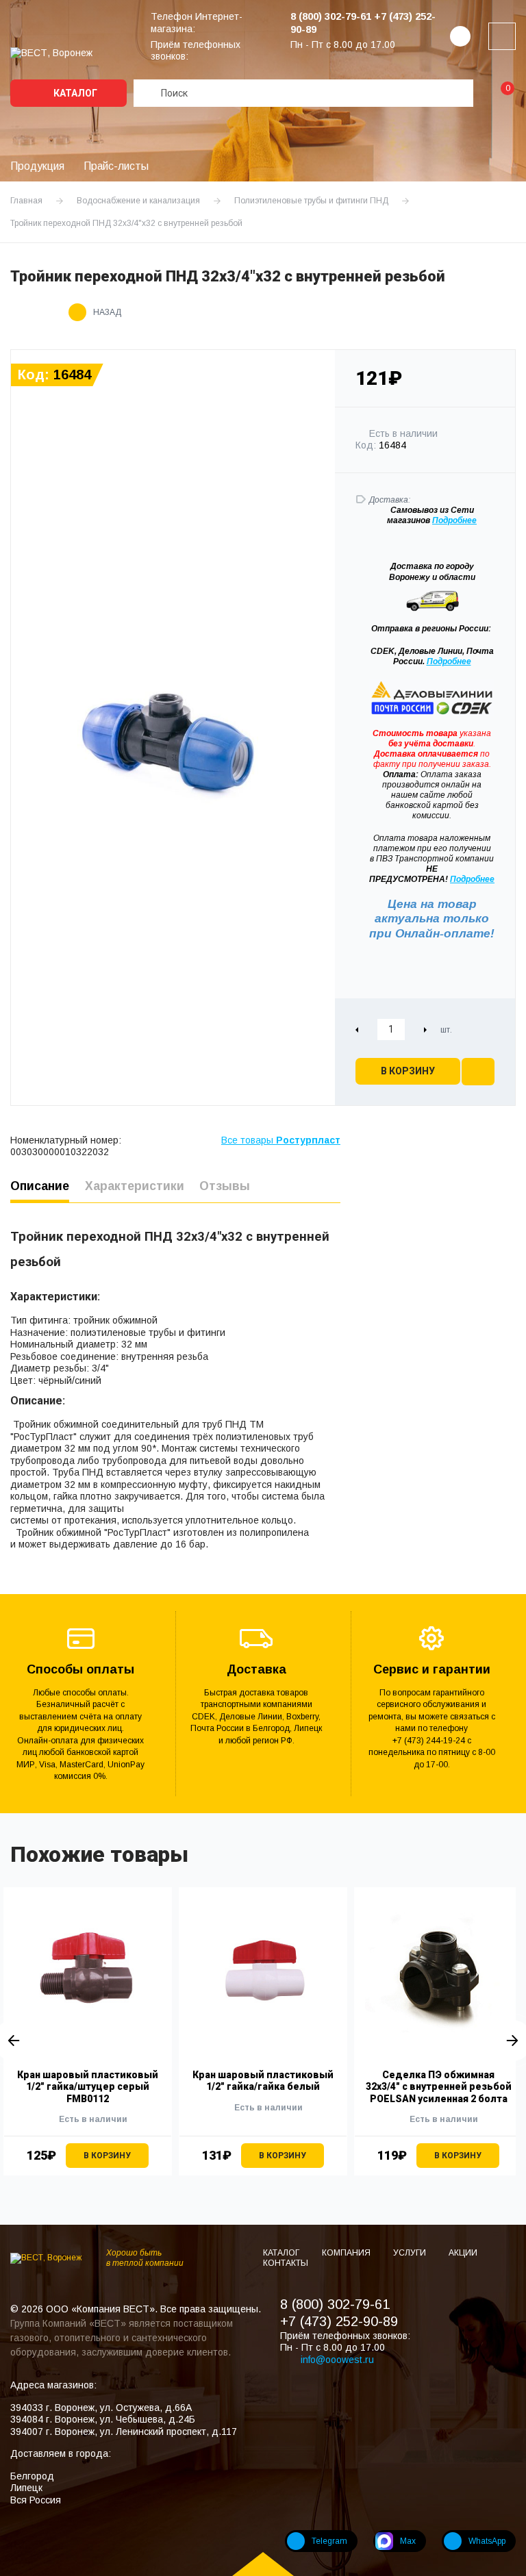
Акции (463, 2253)
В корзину (408, 1071)
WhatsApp (487, 2541)
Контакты (286, 2263)
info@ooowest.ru (337, 2360)
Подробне (452, 520)
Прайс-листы (116, 166)
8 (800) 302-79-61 (335, 2304)
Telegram (329, 2541)
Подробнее (449, 661)
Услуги (411, 2253)
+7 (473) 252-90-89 (339, 2321)
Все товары (281, 1140)
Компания (347, 2253)
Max (408, 2541)
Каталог (74, 93)
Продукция (37, 166)
